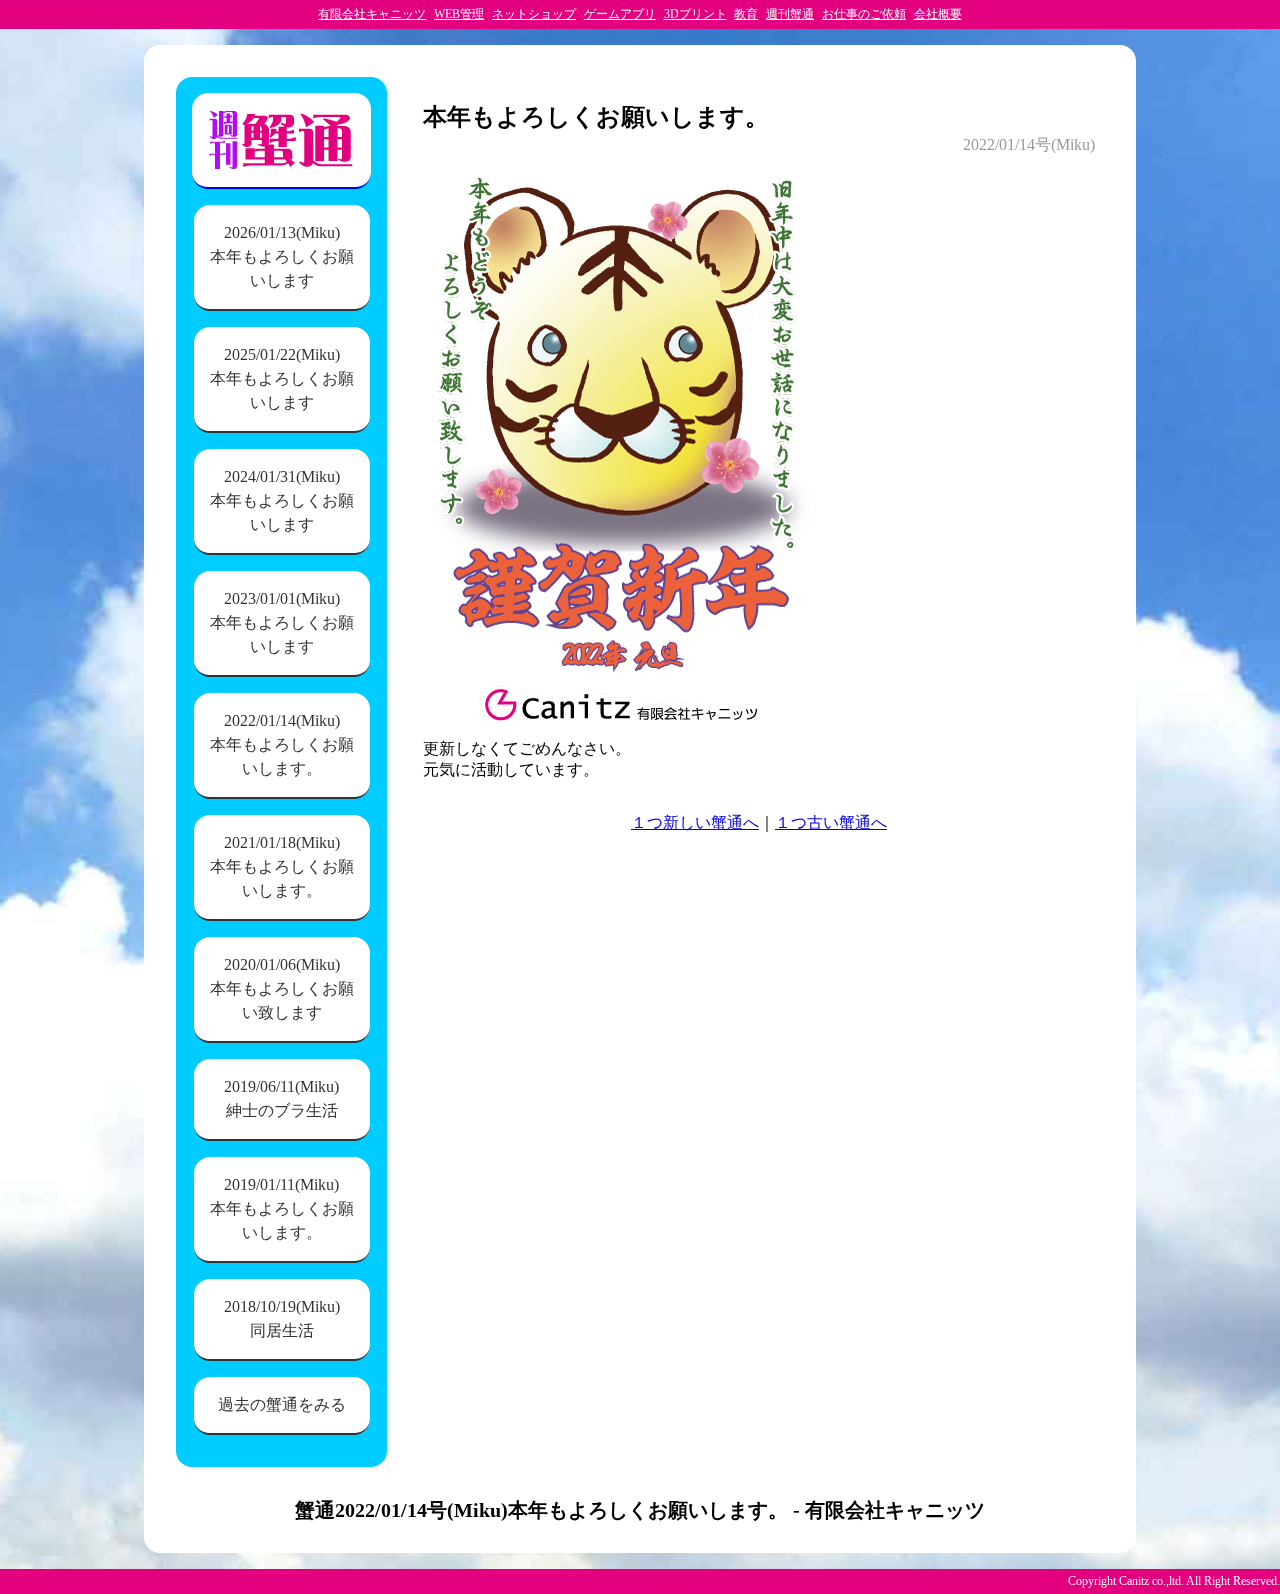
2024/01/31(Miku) (282, 500)
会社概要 (938, 14)
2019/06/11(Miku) (281, 1098)
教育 (746, 14)
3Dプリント (695, 14)
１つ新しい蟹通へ (695, 822)
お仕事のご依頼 (864, 14)
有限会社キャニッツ (372, 14)
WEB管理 (459, 14)
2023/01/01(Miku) (282, 622)
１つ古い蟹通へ (831, 822)
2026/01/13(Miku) (282, 256)
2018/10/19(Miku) (282, 1318)
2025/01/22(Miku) (282, 378)
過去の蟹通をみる (282, 1404)
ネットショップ (534, 14)
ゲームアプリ (620, 14)
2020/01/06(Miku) (282, 988)
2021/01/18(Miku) (282, 866)
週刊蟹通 (790, 14)
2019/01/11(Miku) (282, 1208)
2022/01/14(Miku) (282, 744)
